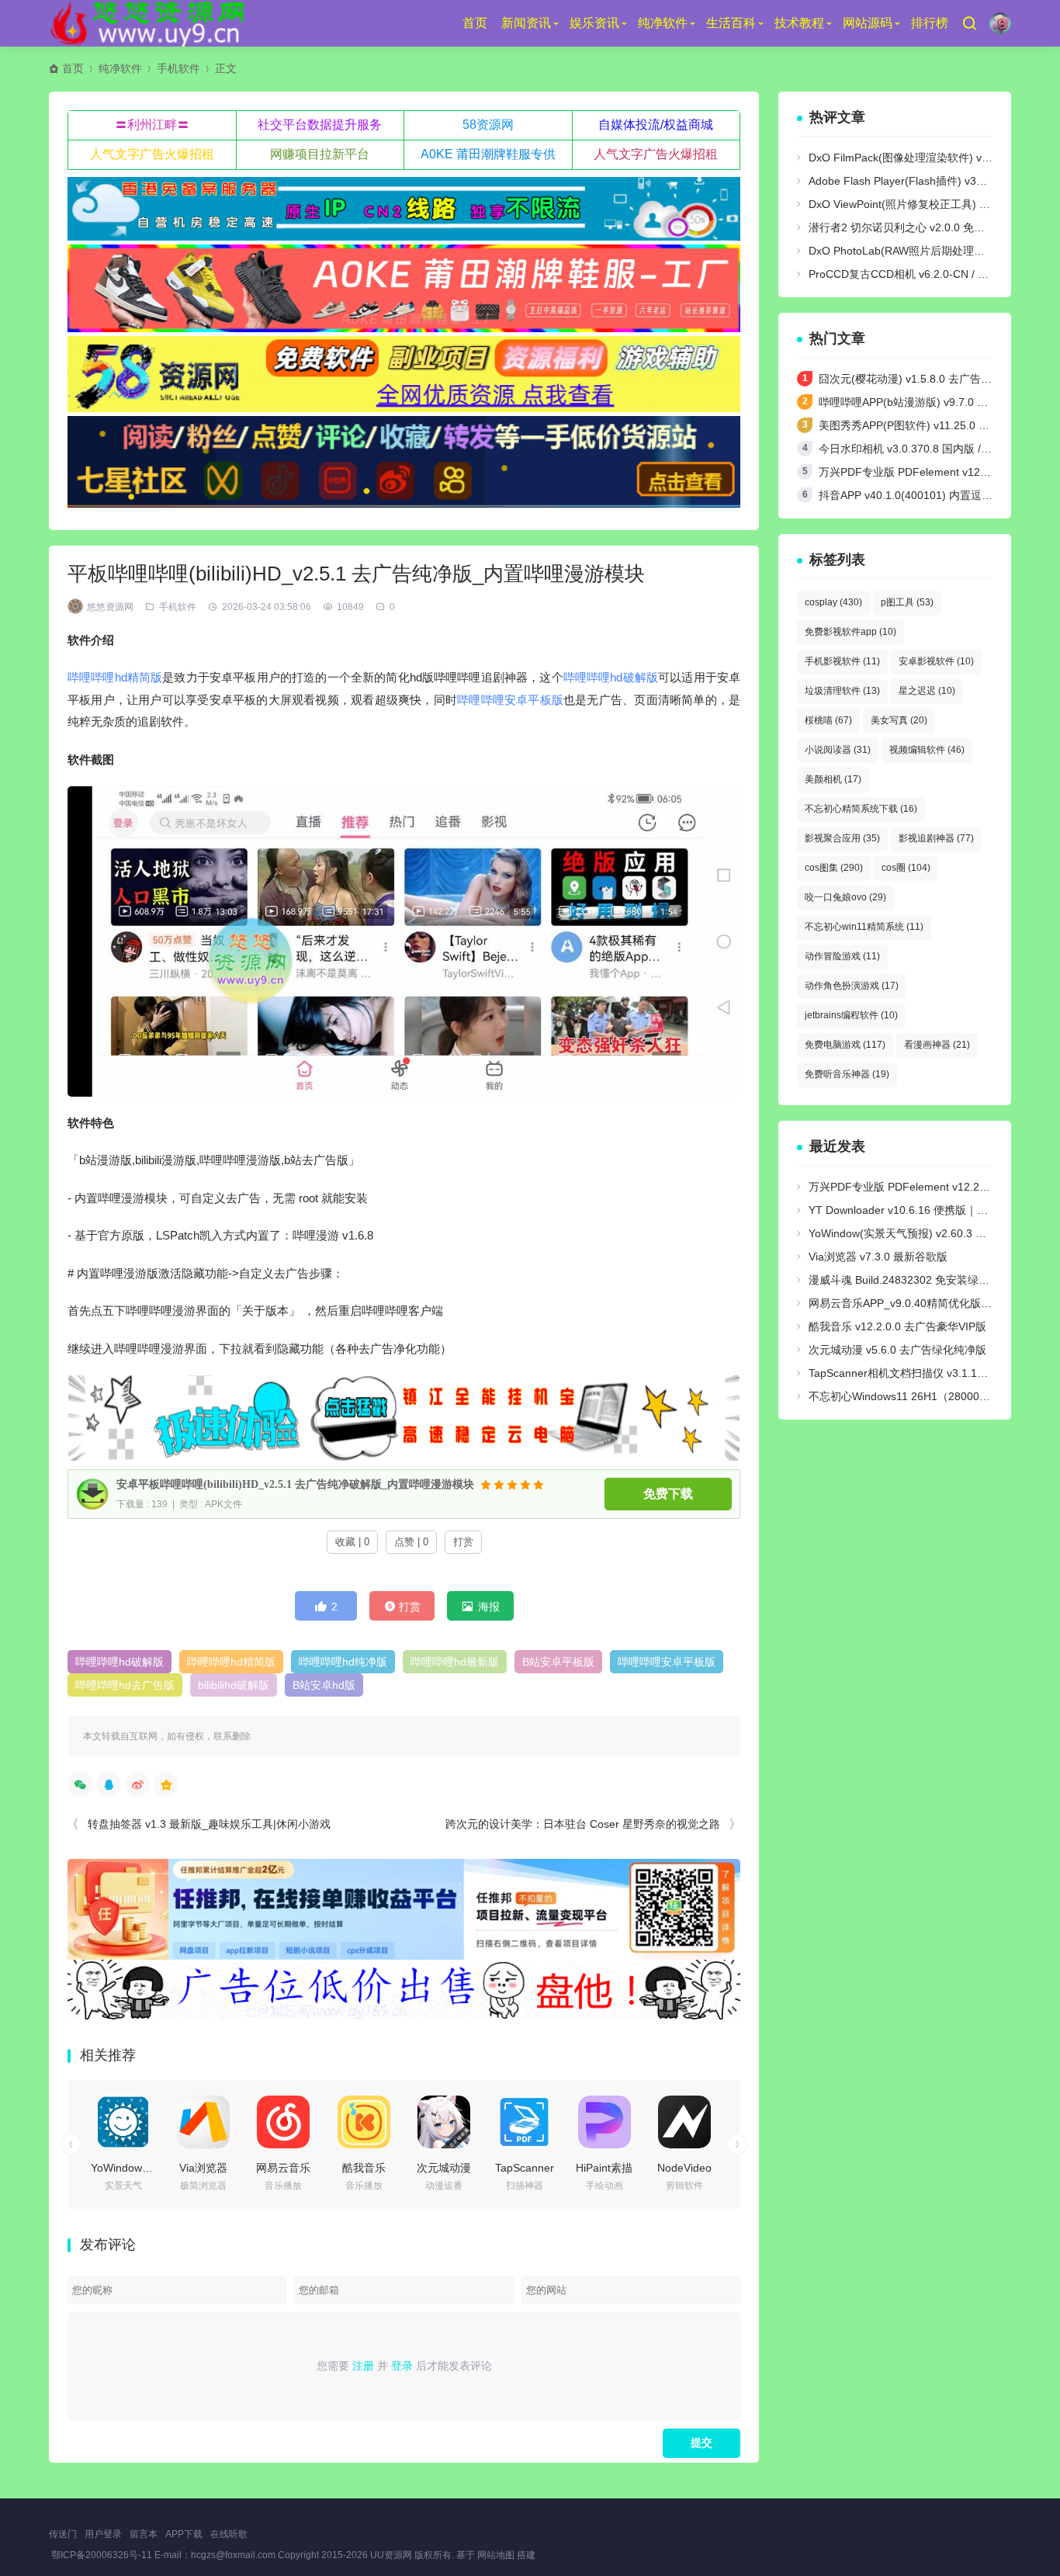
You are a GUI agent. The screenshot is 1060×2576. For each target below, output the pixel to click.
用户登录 (103, 2534)
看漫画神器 (937, 1045)
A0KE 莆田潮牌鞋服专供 (488, 154)
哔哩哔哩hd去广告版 (125, 1685)
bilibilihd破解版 (234, 1685)
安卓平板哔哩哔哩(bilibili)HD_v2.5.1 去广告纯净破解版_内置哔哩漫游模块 (295, 1484)
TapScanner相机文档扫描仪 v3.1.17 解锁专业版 (925, 1373)
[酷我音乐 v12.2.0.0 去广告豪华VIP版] (364, 2122)
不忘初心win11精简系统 (864, 927)
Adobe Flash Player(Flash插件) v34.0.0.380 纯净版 (934, 181)
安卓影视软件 (936, 661)
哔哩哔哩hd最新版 (455, 1662)
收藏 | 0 (352, 1542)
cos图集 (834, 868)
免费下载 (668, 1494)
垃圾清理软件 (842, 691)
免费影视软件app (850, 632)
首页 (475, 23)
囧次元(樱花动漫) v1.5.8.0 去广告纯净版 (916, 379)
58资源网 (488, 125)
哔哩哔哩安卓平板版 (510, 700)
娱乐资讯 (594, 23)
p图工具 (907, 602)
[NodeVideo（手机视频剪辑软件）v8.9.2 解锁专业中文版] (684, 2122)
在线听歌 (229, 2534)
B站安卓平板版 (558, 1662)
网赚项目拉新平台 (320, 154)
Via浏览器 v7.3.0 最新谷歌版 (878, 1257)
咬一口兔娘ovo (845, 897)
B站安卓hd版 (324, 1685)
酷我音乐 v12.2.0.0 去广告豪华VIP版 (897, 1326)
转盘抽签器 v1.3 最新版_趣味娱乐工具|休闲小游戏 (209, 1824)
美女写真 (899, 720)
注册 (363, 2366)
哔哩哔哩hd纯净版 (343, 1662)
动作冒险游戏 (842, 956)
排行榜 (930, 23)
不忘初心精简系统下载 (861, 809)
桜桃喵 (828, 720)
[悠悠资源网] (150, 23)
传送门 (63, 2534)
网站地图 (496, 2555)
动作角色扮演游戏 (852, 986)
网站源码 (868, 23)
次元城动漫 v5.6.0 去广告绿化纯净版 (897, 1350)
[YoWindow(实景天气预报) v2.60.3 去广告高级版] (123, 2122)
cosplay (833, 602)
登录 (402, 2366)
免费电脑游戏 (845, 1045)
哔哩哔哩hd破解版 (611, 677)
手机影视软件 (842, 661)
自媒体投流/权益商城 (656, 125)
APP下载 (184, 2534)
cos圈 (906, 868)
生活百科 (731, 23)
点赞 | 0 (411, 1542)
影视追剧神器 (936, 838)
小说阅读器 (838, 750)
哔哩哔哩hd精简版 (115, 677)
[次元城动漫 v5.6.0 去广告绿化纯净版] (444, 2122)
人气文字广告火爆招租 (152, 154)
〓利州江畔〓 (152, 125)
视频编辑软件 (927, 750)
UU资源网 (391, 2555)
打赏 (463, 1542)
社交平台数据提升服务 (320, 125)
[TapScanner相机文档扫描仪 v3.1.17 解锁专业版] (525, 2122)
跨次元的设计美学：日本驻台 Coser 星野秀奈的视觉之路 (583, 1824)
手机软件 (178, 68)
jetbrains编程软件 (851, 1015)
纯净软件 (663, 23)
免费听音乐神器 (847, 1074)
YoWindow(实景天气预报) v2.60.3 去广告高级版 (925, 1233)
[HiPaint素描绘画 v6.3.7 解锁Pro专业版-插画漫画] (604, 2122)
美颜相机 (833, 779)
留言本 (144, 2534)
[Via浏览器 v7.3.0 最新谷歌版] (203, 2122)
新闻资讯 (526, 23)
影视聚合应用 (842, 838)
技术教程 (799, 23)
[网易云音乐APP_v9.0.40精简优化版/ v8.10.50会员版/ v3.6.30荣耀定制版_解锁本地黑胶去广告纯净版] (283, 2122)
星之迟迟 (927, 691)
